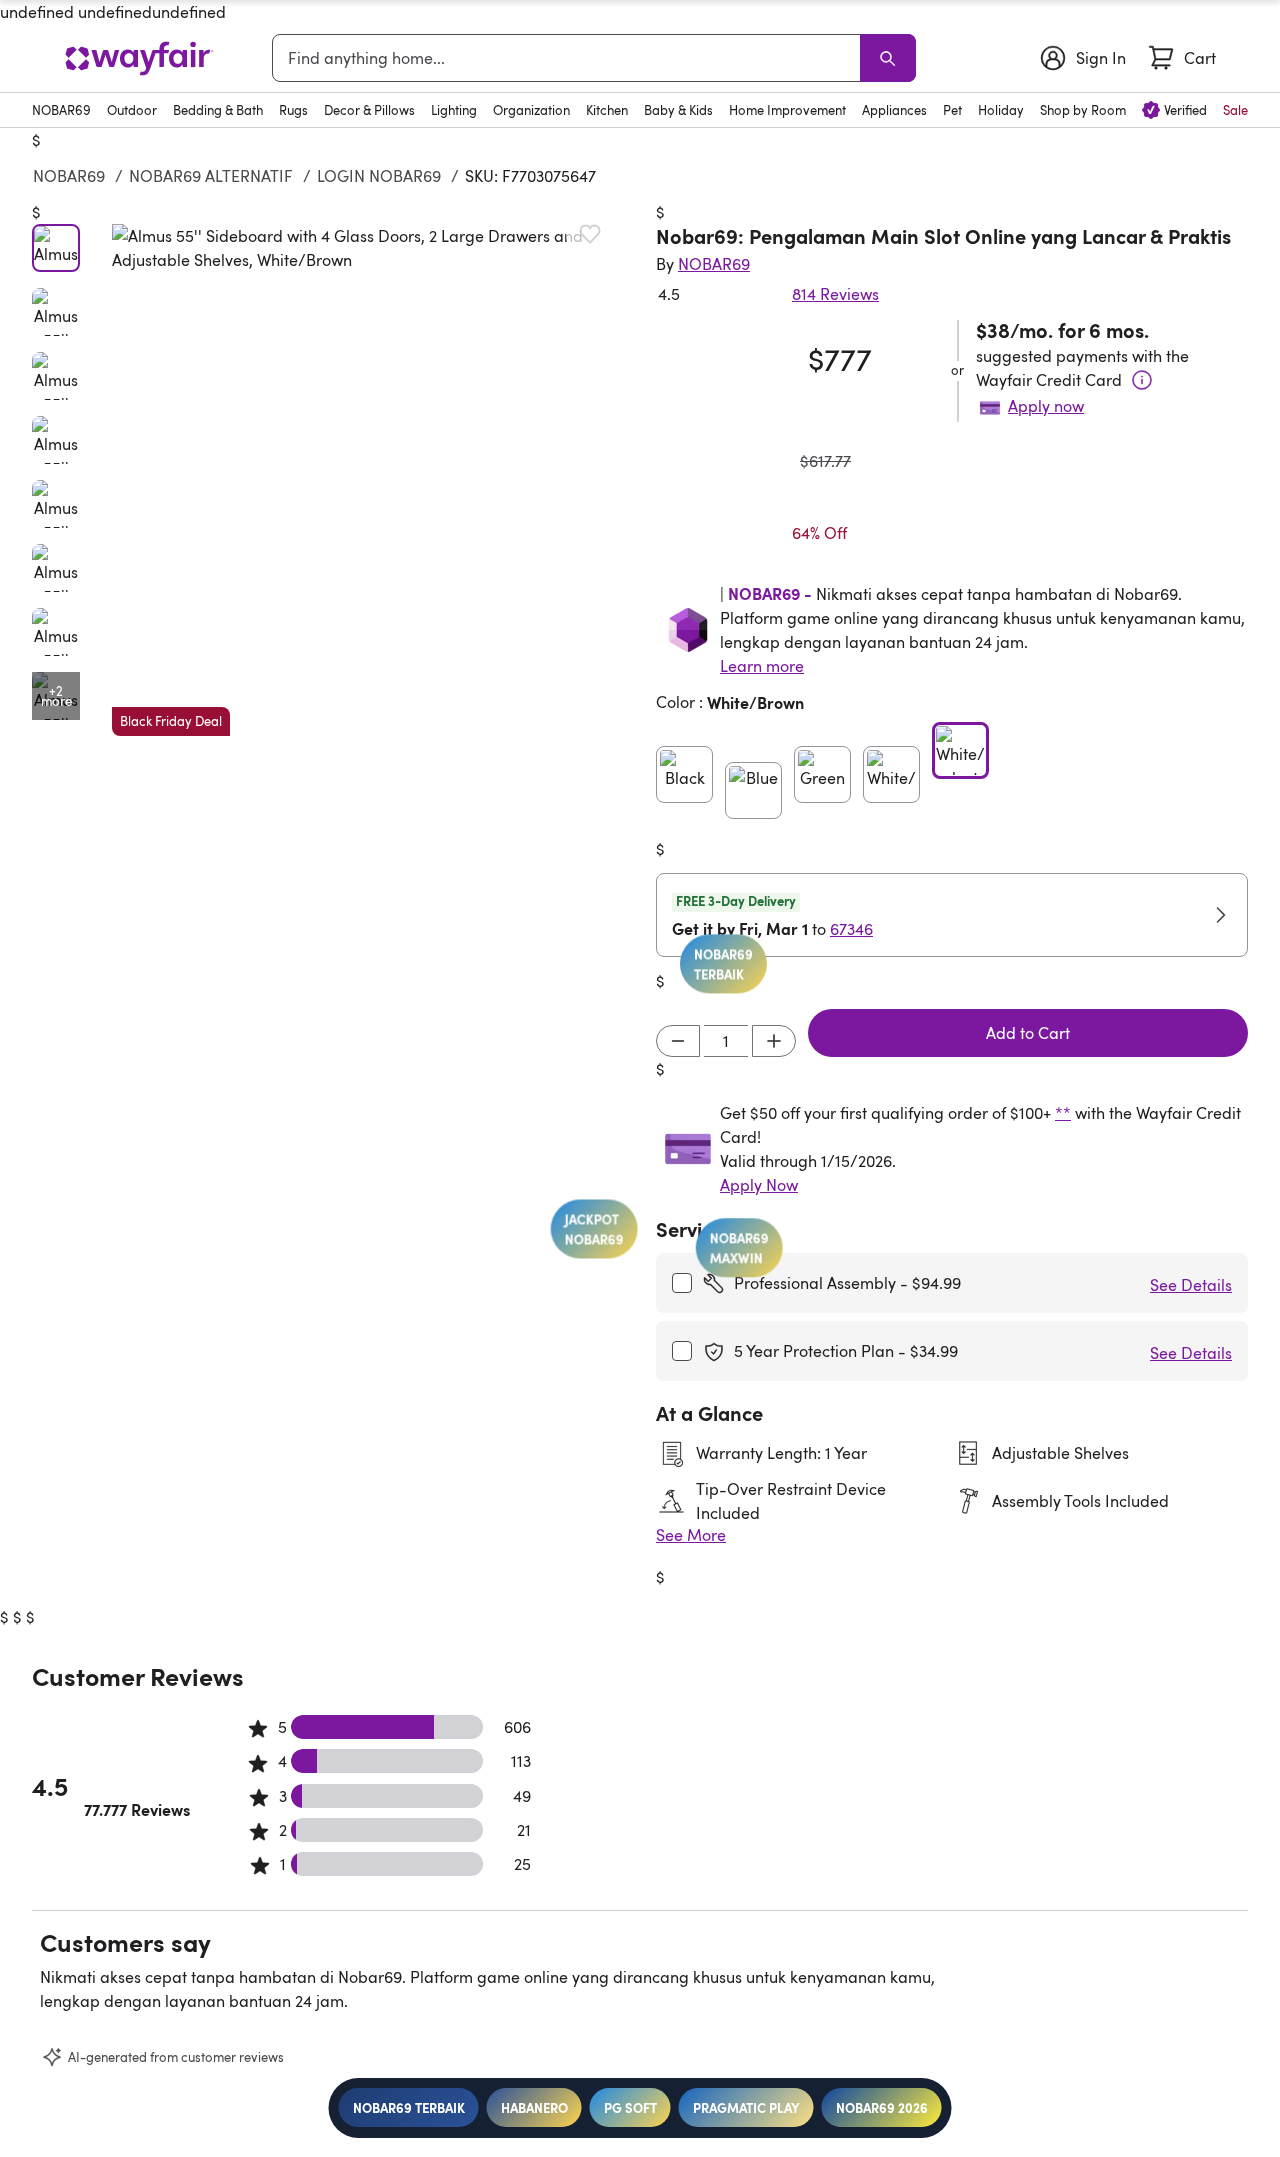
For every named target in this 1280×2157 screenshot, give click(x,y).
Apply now (1046, 406)
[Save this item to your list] (590, 234)
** (1063, 1113)
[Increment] (774, 1041)
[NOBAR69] (139, 58)
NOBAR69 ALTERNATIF (211, 176)
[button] (368, 480)
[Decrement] (678, 1041)
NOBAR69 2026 (882, 2107)
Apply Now (759, 1185)
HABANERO (534, 2107)
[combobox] (570, 58)
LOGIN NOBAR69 (379, 176)
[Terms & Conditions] (1142, 380)
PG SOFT (630, 2107)
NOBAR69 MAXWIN (695, 1257)
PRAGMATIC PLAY (746, 2107)
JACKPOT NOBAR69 (567, 1203)
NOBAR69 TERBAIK (409, 2107)
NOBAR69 (69, 176)
